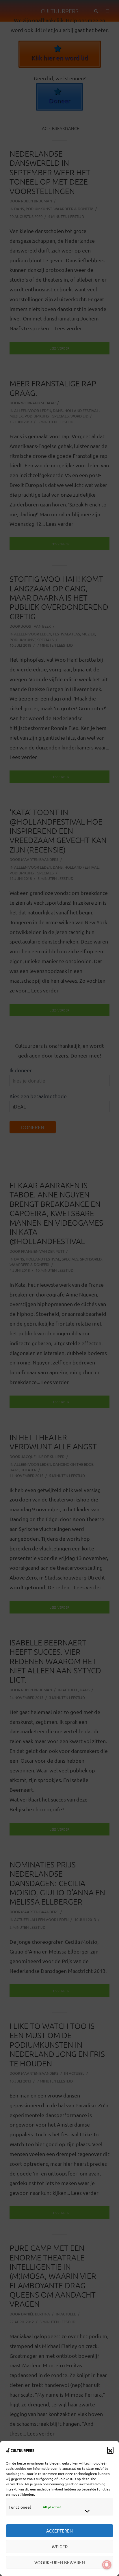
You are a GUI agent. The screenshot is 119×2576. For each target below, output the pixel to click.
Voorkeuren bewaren (60, 2562)
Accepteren (59, 2531)
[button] (110, 2450)
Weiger (60, 2546)
